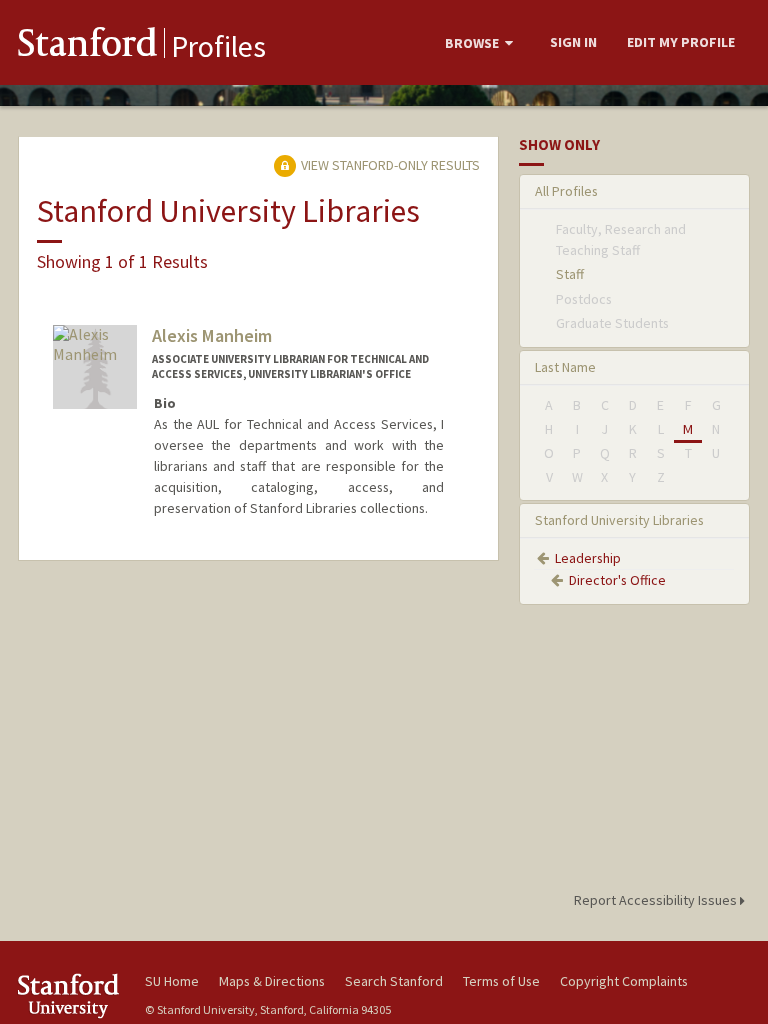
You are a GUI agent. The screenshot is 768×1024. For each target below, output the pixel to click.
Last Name (565, 367)
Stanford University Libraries (619, 520)
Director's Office (617, 580)
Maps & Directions (272, 981)
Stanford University (70, 995)
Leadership (588, 558)
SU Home (172, 981)
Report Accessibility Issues (657, 900)
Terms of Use (501, 981)
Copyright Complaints (624, 981)
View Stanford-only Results (389, 165)
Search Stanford (394, 981)
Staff (570, 274)
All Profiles (566, 191)
